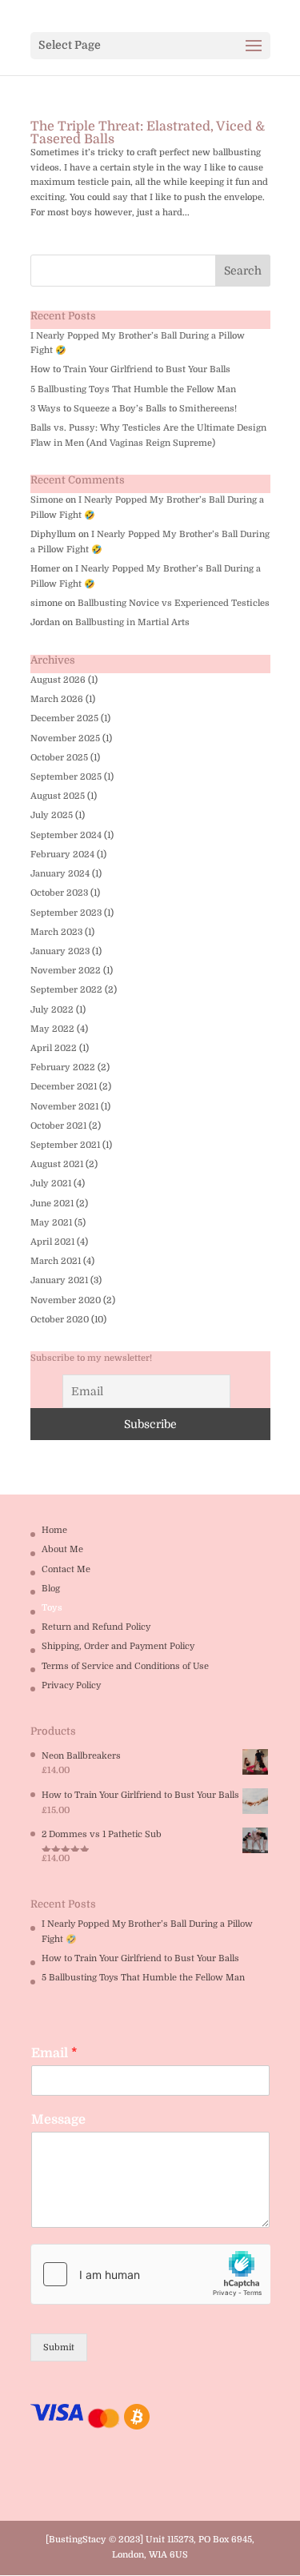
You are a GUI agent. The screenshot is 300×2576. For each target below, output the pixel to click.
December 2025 (64, 718)
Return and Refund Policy (96, 1627)
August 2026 (58, 680)
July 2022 (52, 1010)
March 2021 (56, 1261)
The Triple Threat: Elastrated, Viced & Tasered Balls (148, 133)
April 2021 (52, 1242)
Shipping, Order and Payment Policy (118, 1646)
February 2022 (63, 1067)
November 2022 (66, 971)
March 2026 (57, 699)
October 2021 (58, 1126)
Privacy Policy (71, 1685)
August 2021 (57, 1164)
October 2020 (60, 1320)
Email (54, 2053)
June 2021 (52, 1204)
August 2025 (58, 796)
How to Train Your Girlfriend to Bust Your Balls (130, 369)
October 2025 (59, 758)
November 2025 (65, 738)
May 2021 (51, 1223)
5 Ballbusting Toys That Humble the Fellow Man (133, 389)
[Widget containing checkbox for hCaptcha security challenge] (150, 2274)
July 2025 (52, 815)
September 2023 (66, 913)
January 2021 (59, 1280)
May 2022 (52, 1029)
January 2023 (60, 951)
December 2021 (64, 1087)
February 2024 (62, 855)
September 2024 (66, 835)
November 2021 (64, 1107)
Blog (51, 1589)
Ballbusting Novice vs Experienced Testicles (174, 603)
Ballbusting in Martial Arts (132, 622)
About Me (62, 1549)
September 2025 (66, 777)
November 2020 (66, 1300)
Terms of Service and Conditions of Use (125, 1666)
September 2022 (66, 990)
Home (54, 1530)
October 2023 (59, 893)
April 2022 (54, 1048)
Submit (59, 2347)
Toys (52, 1608)
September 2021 (65, 1145)
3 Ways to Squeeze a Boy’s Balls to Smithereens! (134, 409)
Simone (47, 500)
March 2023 (56, 932)
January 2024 (60, 874)
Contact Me (66, 1569)
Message (58, 2120)
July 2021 (51, 1184)
